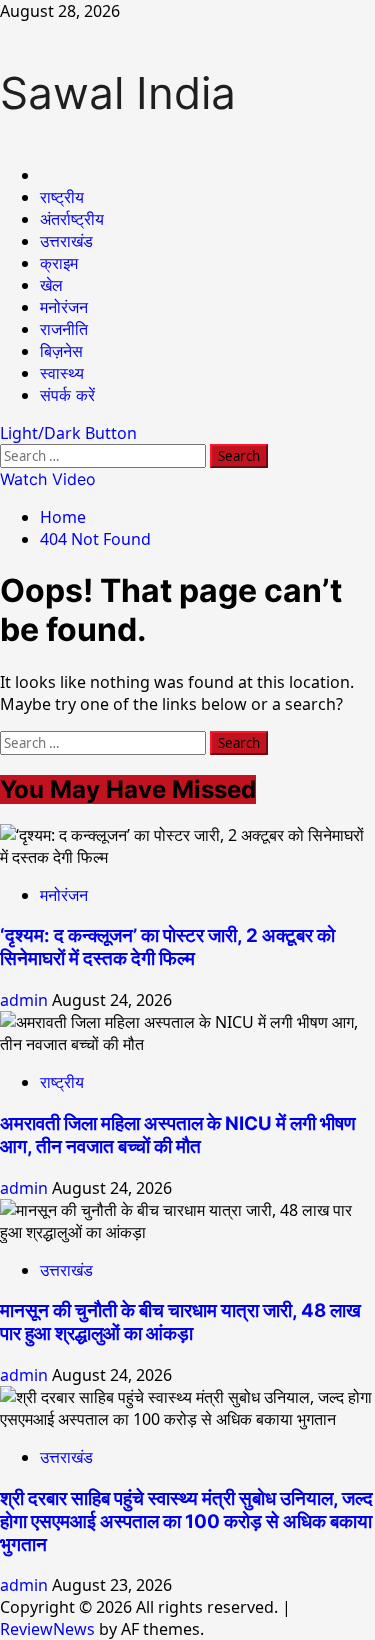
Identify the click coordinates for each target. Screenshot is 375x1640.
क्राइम (59, 263)
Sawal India (118, 93)
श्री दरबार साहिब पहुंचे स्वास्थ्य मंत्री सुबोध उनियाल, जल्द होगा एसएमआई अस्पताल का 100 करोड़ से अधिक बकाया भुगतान (186, 1521)
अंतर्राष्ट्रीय (72, 219)
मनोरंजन (64, 307)
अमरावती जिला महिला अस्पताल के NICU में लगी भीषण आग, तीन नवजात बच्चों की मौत (178, 1135)
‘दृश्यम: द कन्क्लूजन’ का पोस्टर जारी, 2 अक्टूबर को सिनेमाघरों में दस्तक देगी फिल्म (167, 947)
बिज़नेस (61, 351)
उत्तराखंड (66, 241)
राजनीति (64, 329)
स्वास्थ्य (62, 373)
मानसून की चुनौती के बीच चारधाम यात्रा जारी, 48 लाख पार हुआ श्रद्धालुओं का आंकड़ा (180, 1322)
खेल (51, 285)
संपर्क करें (67, 395)
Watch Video (48, 479)
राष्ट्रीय (62, 197)
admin (26, 1000)
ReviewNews (47, 1629)
